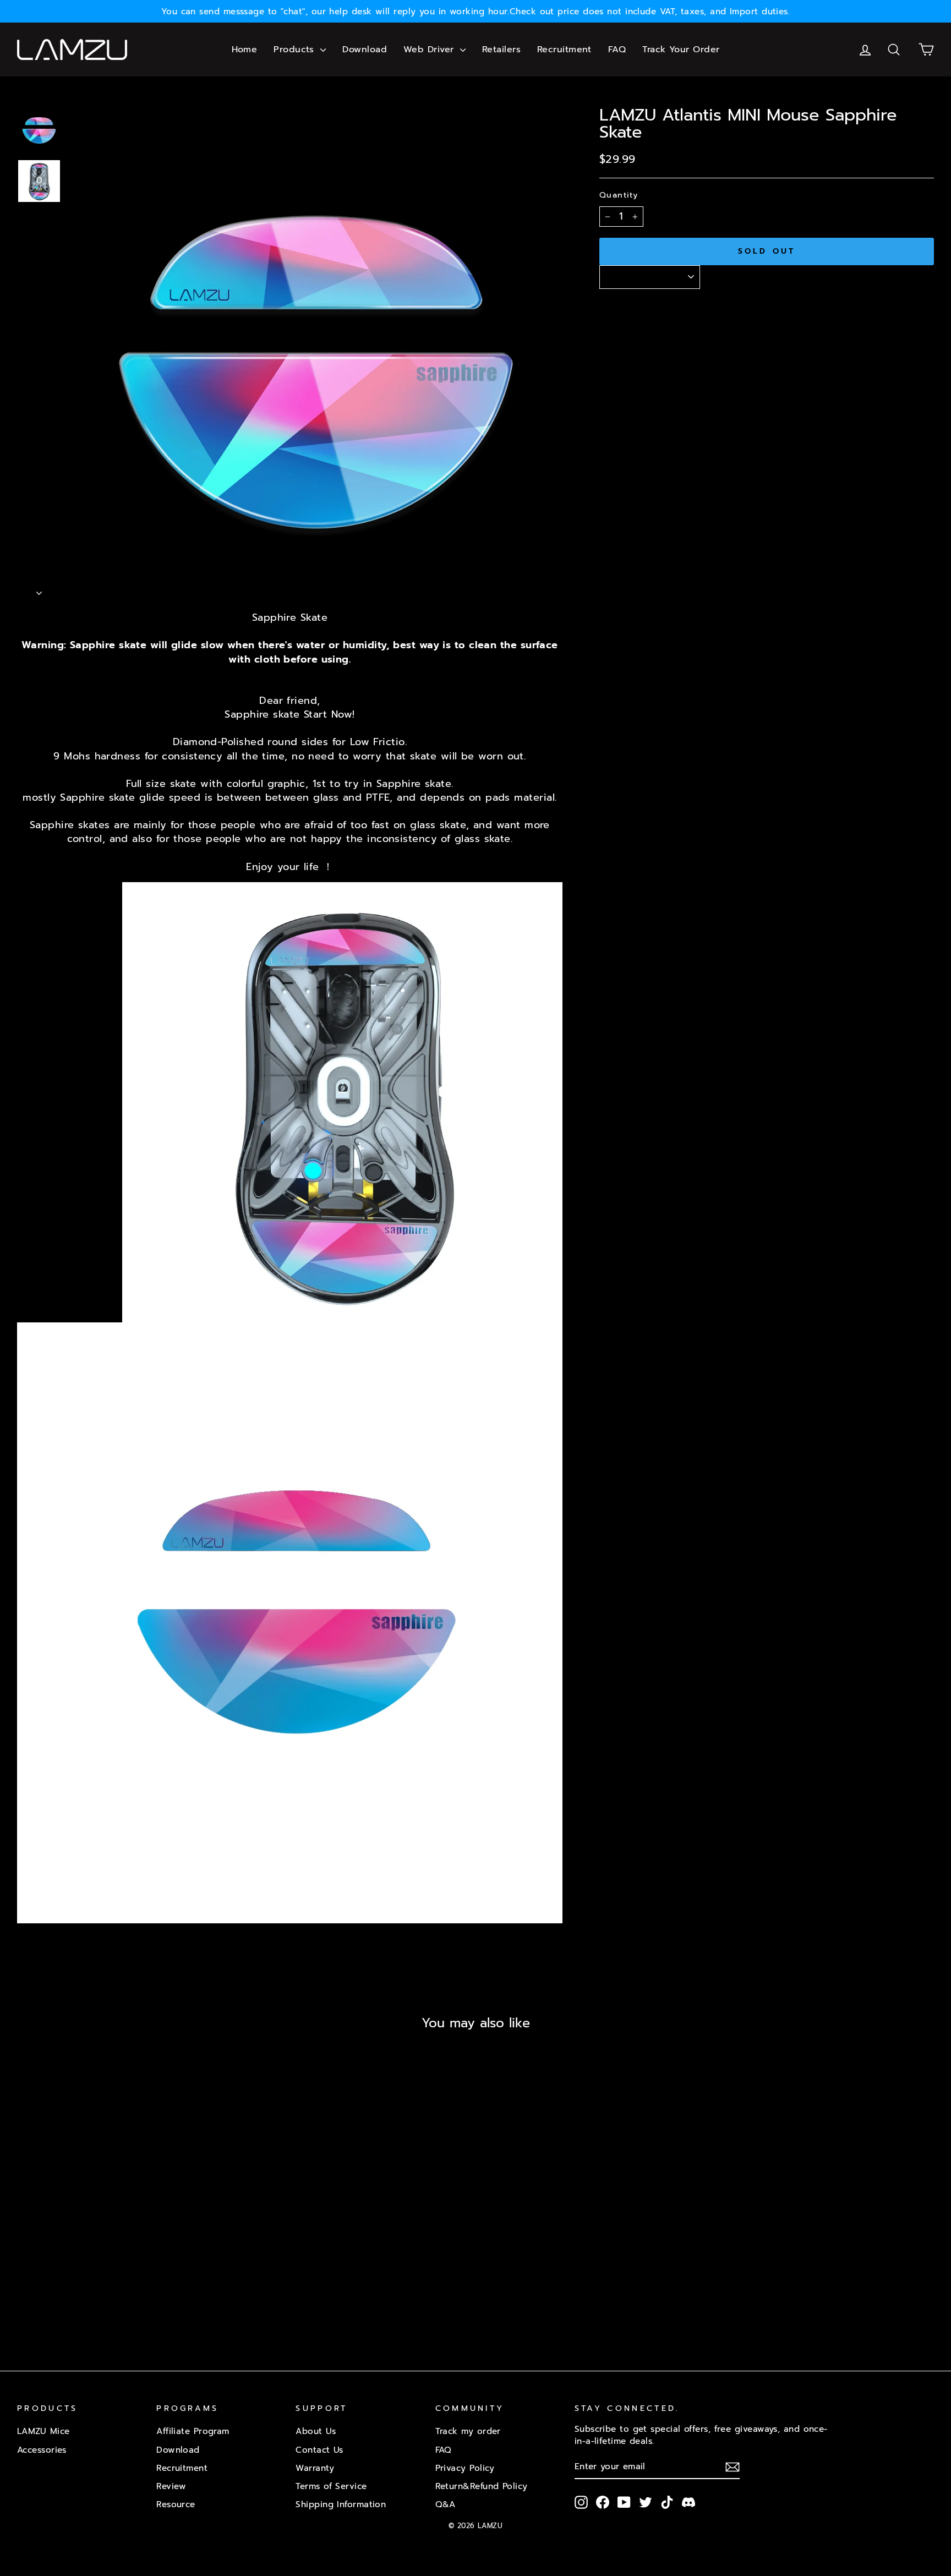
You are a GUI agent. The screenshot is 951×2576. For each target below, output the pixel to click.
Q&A (446, 2504)
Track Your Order (681, 50)
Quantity (619, 195)
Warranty (315, 2468)
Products (296, 50)
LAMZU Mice (43, 2431)
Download (365, 50)
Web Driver (430, 50)
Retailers (501, 50)
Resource (176, 2504)
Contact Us (319, 2450)
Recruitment (564, 50)
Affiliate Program (193, 2431)
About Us (316, 2431)
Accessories (42, 2450)
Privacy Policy (465, 2468)
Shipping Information (341, 2504)
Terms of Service (331, 2486)
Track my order (468, 2431)
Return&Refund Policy (482, 2486)
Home (245, 50)
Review (171, 2486)
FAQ (617, 50)
